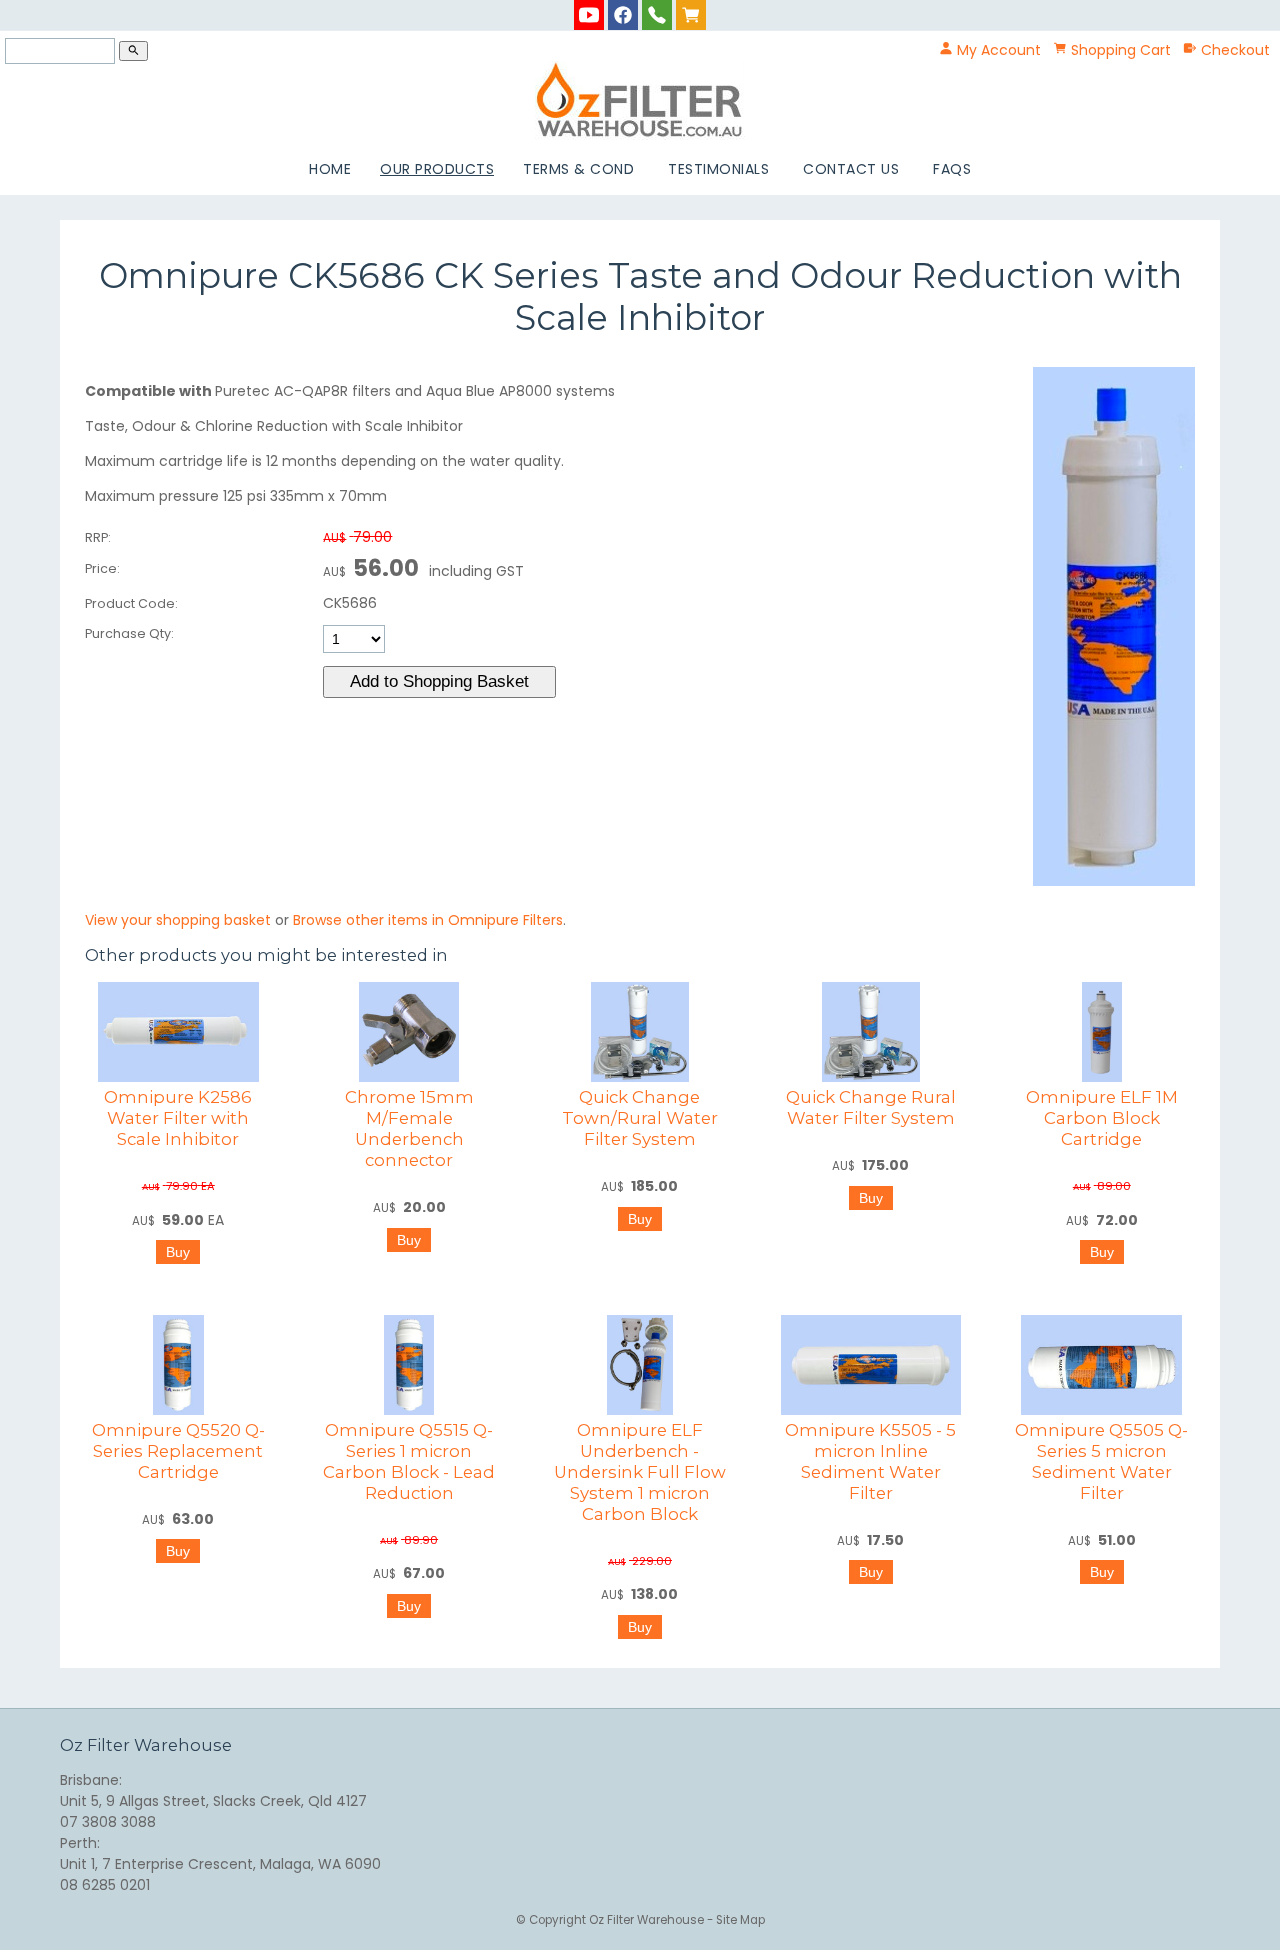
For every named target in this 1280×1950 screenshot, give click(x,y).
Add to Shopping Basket (439, 681)
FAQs (952, 169)
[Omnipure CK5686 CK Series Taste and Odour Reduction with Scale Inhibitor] (1114, 881)
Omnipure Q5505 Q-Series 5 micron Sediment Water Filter (1101, 1461)
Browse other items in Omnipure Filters (428, 920)
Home (330, 169)
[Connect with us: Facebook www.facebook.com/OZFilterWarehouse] (623, 14)
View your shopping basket (178, 920)
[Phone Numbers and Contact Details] (657, 14)
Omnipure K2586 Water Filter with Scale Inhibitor (178, 1118)
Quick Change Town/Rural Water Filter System (640, 1118)
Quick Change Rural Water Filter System (871, 1107)
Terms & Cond (578, 169)
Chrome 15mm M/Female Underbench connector (409, 1128)
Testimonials (718, 169)
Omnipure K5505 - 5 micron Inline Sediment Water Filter (870, 1461)
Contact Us (851, 169)
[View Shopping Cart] (691, 14)
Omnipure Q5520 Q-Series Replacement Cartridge (178, 1451)
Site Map (740, 1920)
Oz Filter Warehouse (648, 1920)
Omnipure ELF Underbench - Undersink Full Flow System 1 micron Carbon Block (640, 1472)
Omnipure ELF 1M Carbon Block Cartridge (1102, 1118)
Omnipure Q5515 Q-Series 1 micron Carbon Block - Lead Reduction (409, 1461)
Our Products (437, 169)
